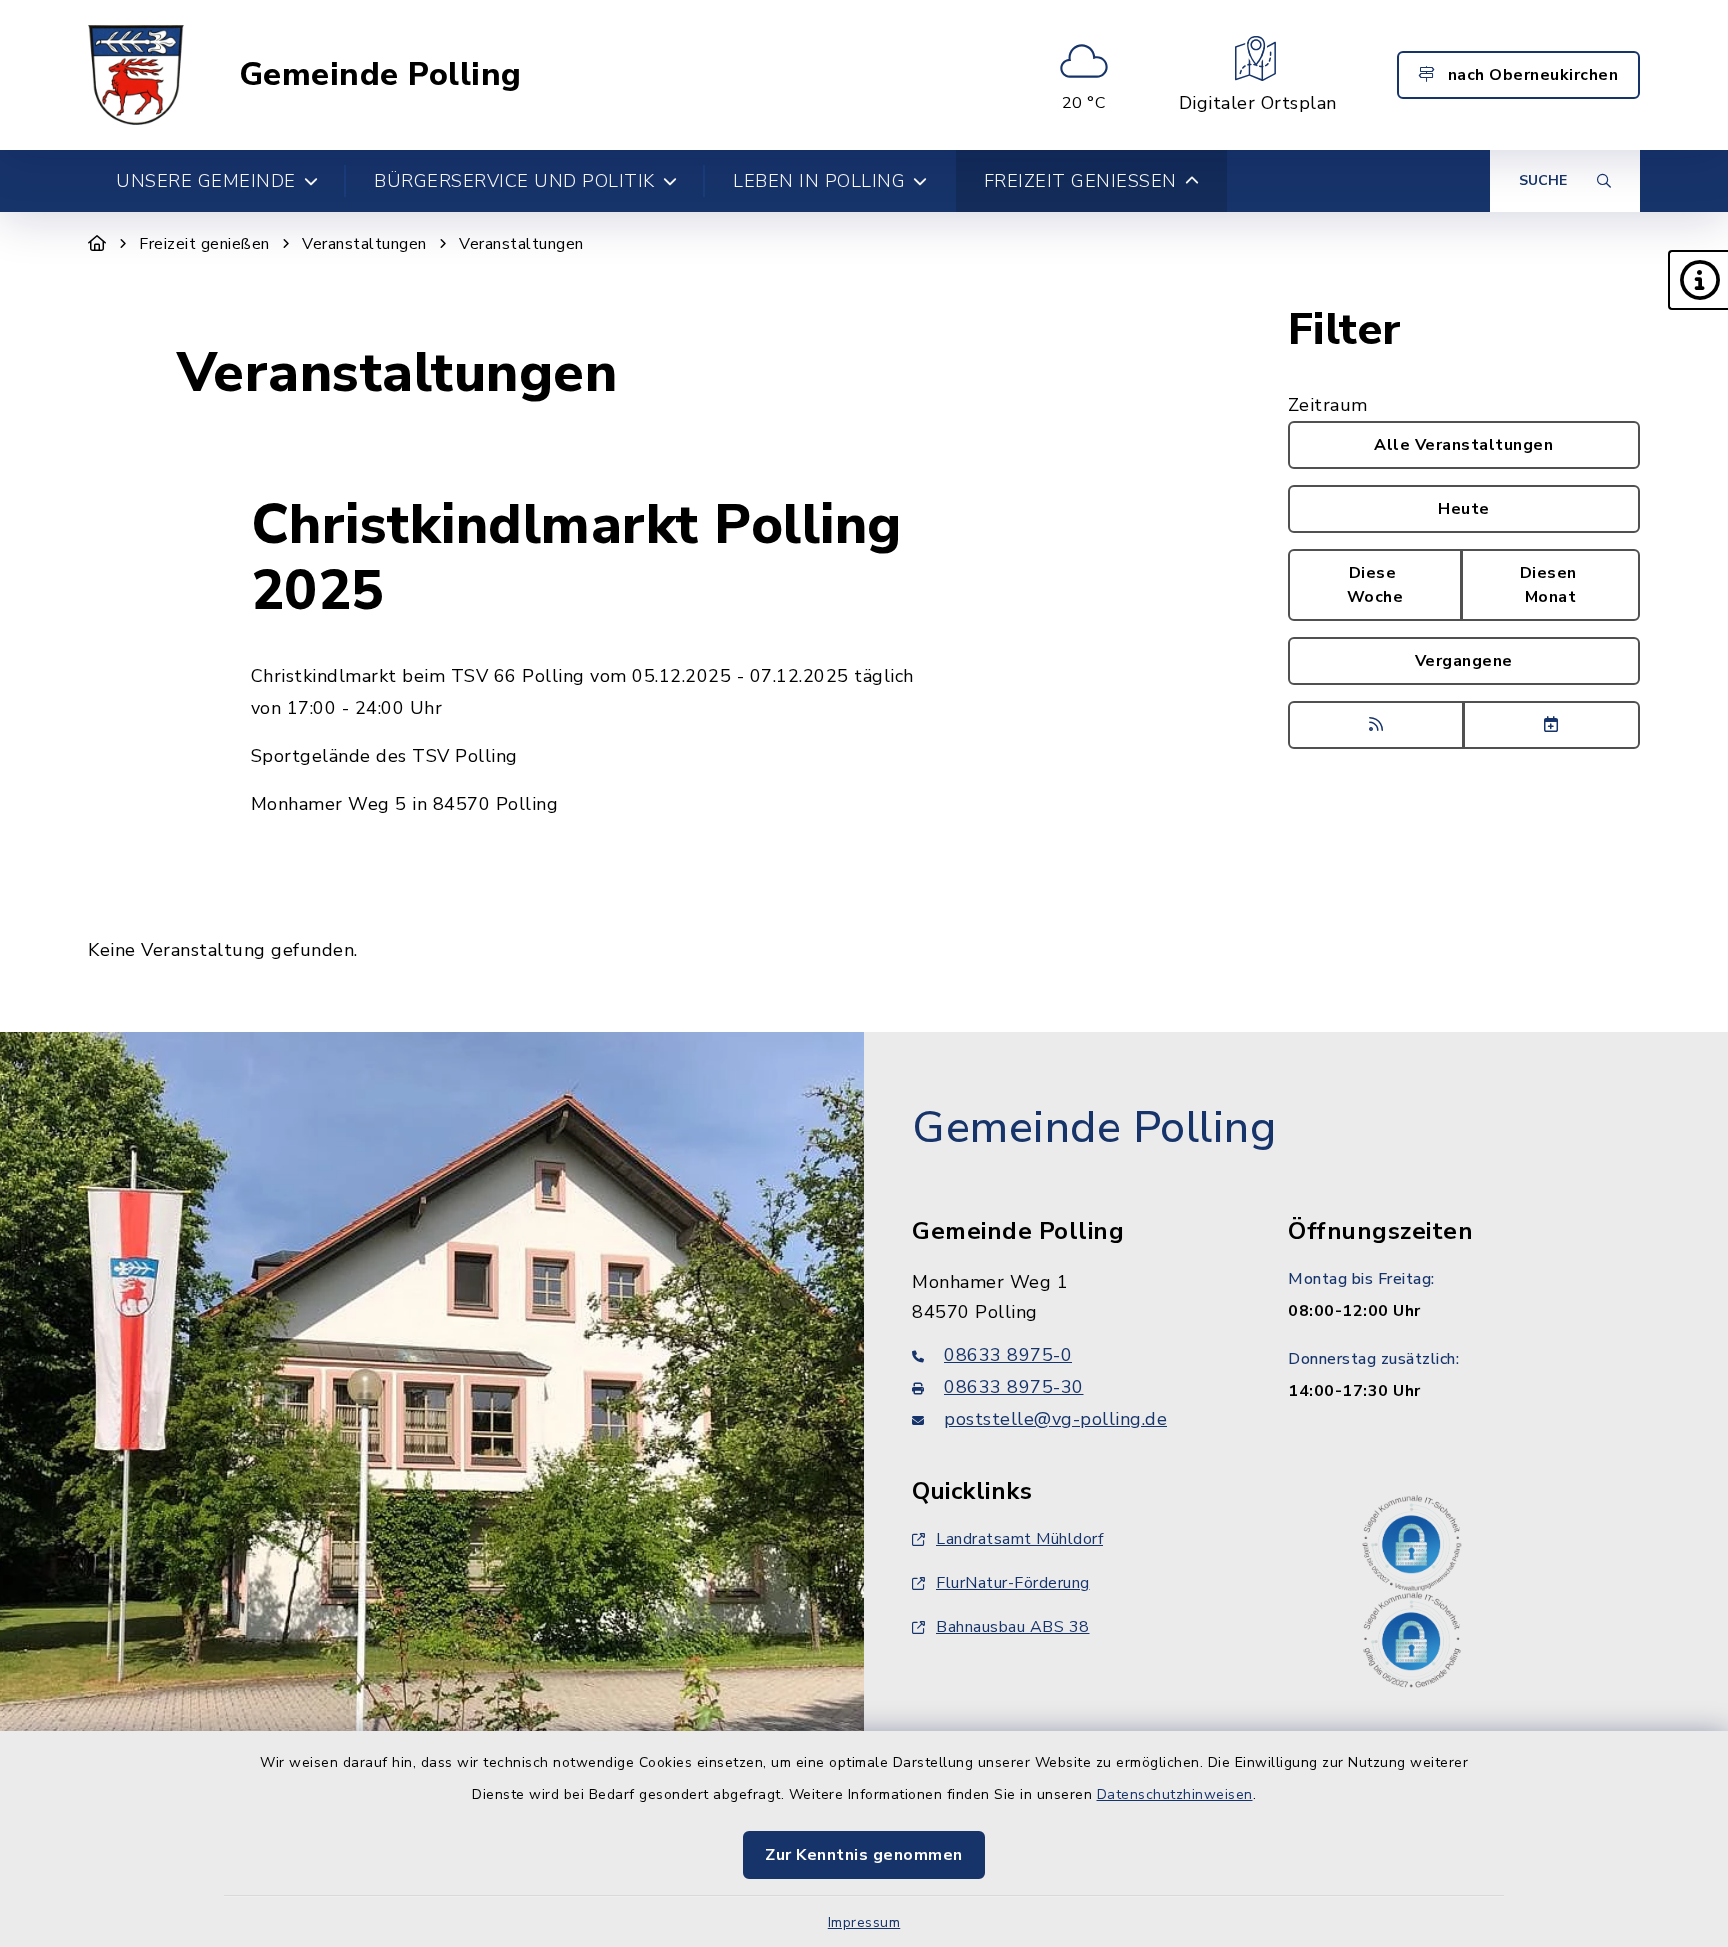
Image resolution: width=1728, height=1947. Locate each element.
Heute (1464, 509)
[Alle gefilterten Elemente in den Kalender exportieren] (1551, 725)
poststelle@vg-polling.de (1055, 1419)
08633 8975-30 (1014, 1387)
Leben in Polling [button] (819, 181)
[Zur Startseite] (97, 244)
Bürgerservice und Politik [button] (514, 181)
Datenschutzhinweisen (1175, 1794)
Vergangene (1464, 661)
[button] (1698, 280)
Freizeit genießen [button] (1080, 181)
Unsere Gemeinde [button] (206, 181)
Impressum (864, 1922)
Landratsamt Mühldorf (1019, 1539)
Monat (1551, 585)
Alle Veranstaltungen (1463, 445)
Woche (1375, 585)
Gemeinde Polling (380, 75)
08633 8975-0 (1008, 1355)
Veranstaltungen (364, 244)
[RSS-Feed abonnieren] (1376, 725)
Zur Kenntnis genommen (864, 1855)
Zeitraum (1328, 405)
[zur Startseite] (136, 75)
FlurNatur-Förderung (1013, 1583)
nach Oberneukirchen (1530, 75)
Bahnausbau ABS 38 (1013, 1627)
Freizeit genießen (204, 244)
